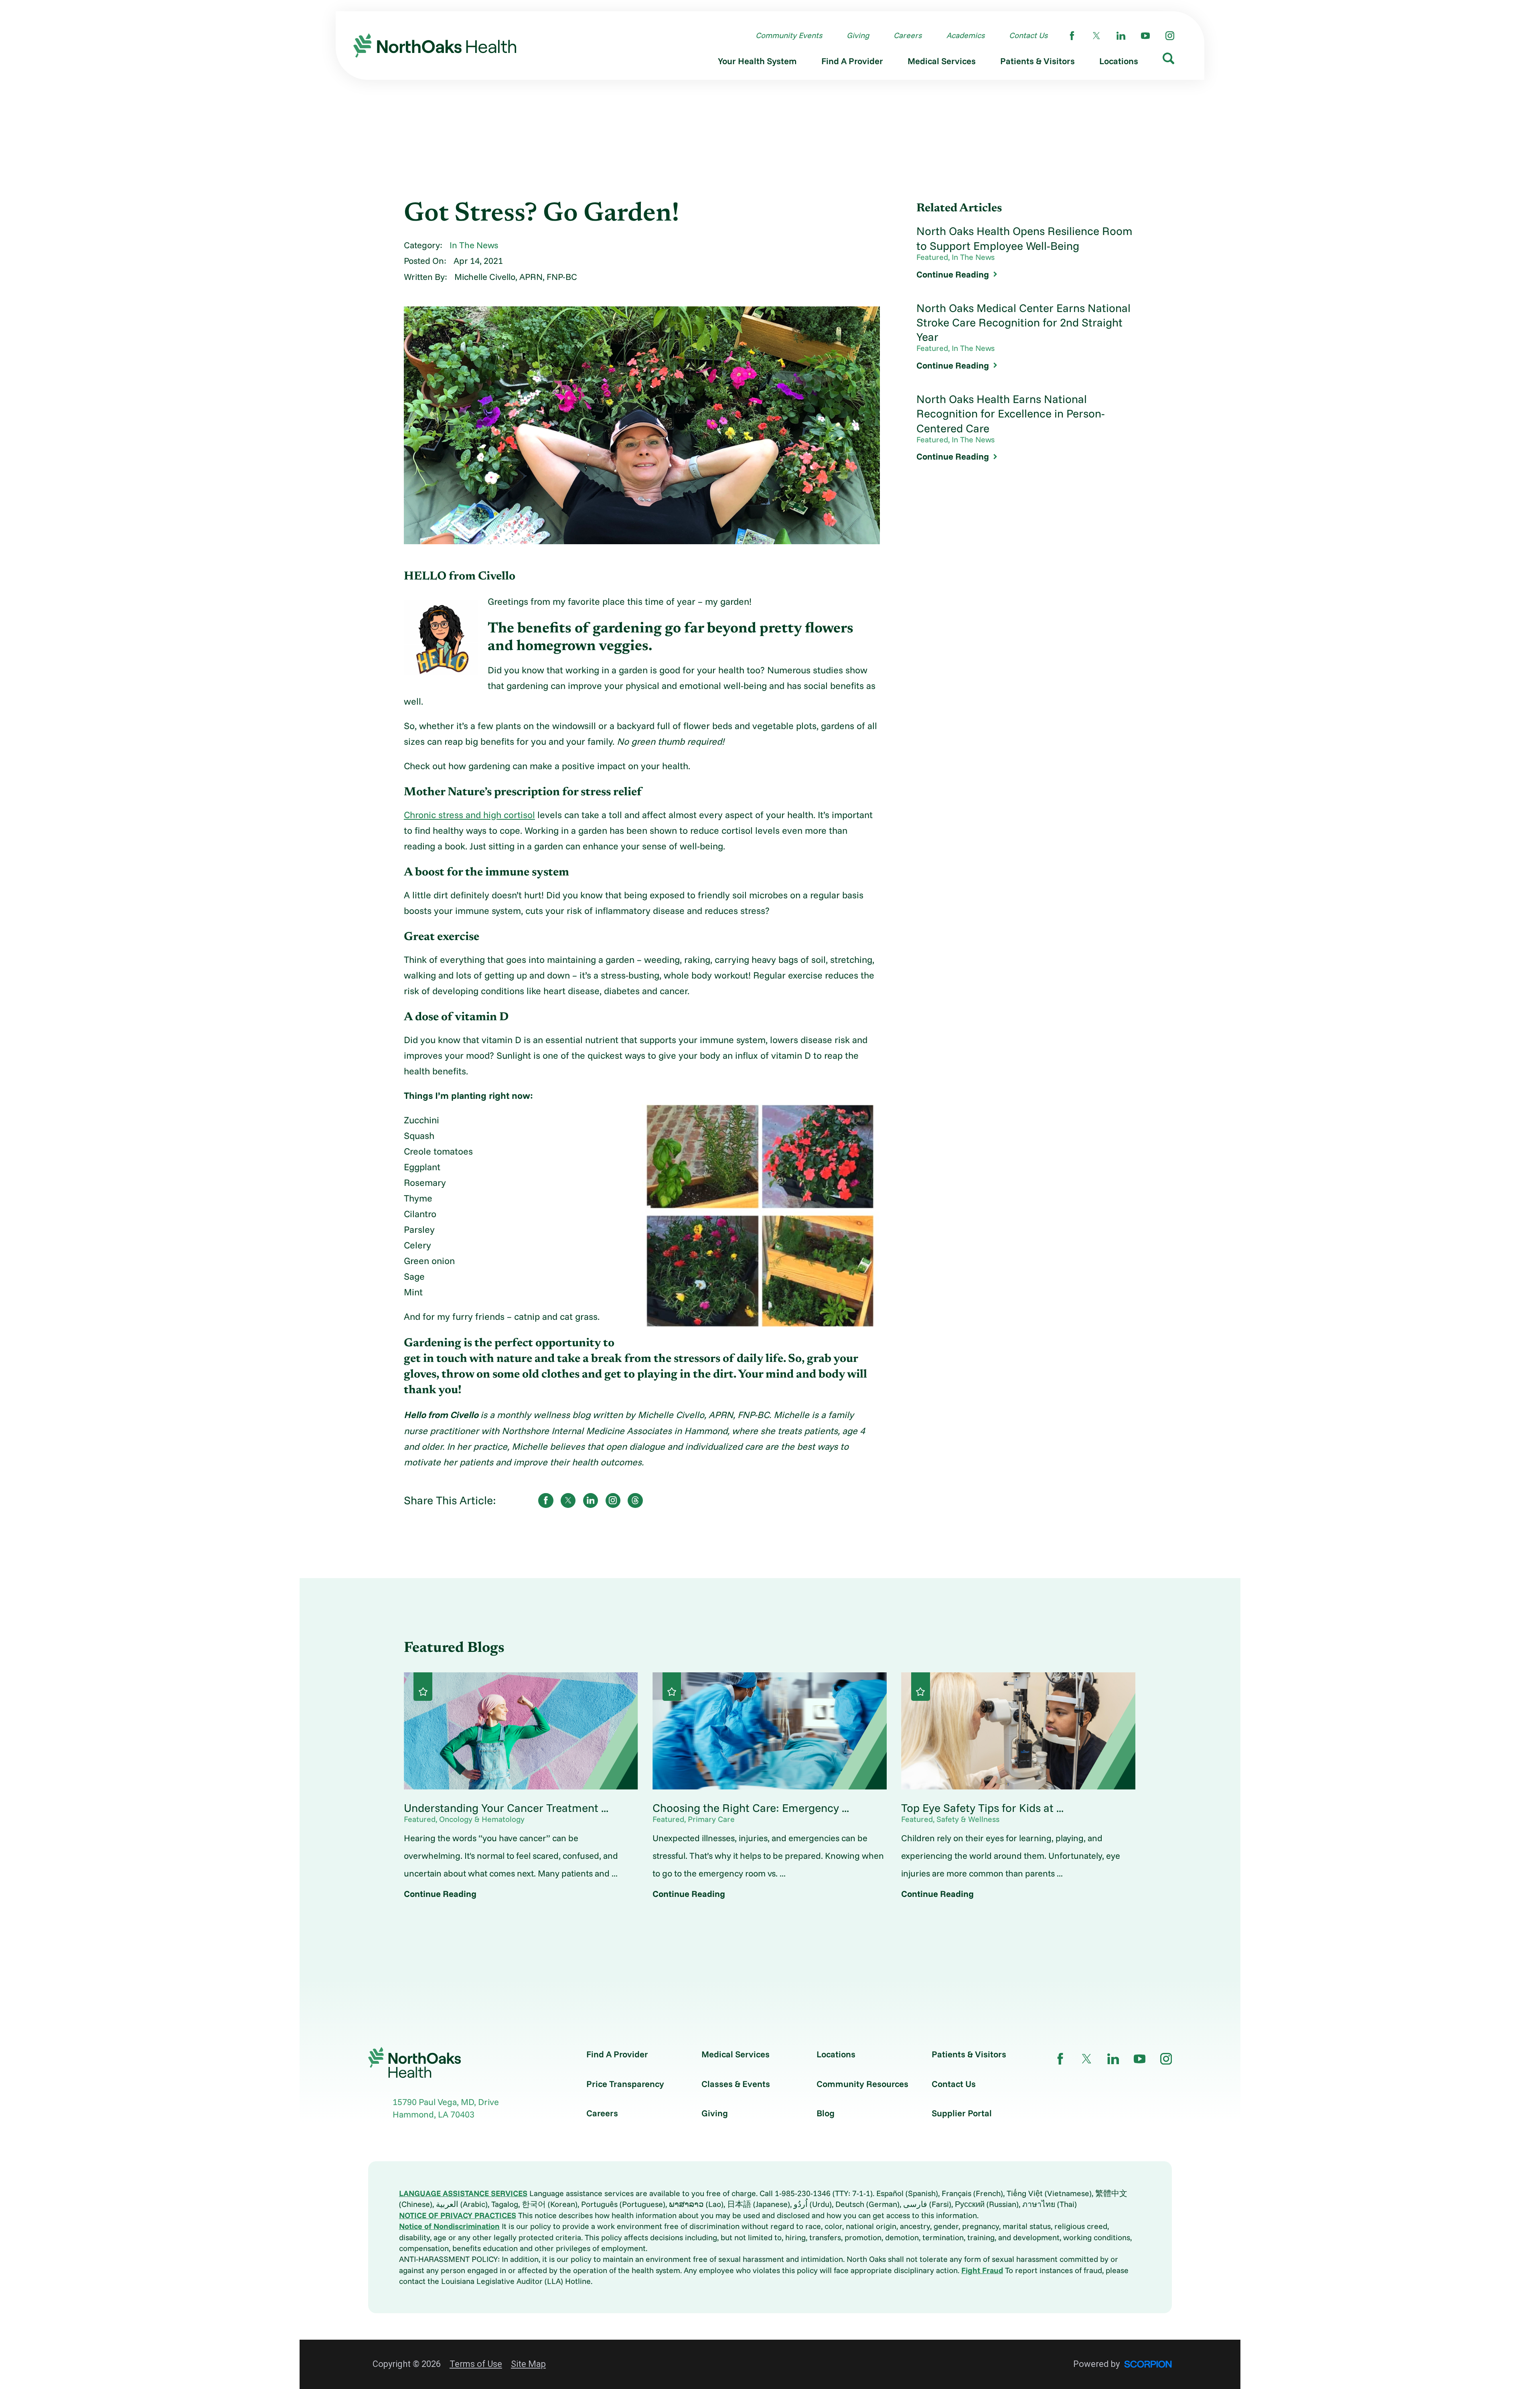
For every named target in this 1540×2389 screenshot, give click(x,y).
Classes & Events (736, 2084)
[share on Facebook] (546, 1500)
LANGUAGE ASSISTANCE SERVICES (463, 2193)
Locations (836, 2054)
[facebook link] (1072, 36)
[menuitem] (757, 63)
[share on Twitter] (568, 1500)
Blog (826, 2113)
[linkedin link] (1121, 36)
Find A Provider (617, 2054)
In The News (474, 245)
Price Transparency (625, 2084)
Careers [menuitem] (908, 35)
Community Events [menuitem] (789, 35)
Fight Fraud (982, 2270)
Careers (602, 2113)
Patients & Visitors (969, 2054)
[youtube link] (1145, 36)
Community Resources (862, 2084)
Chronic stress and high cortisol (469, 815)
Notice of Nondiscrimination (449, 2226)
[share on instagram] (613, 1500)
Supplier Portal (962, 2113)
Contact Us (954, 2084)
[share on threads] (635, 1500)
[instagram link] (1170, 36)
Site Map (528, 2364)
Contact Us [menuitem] (1028, 35)
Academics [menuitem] (966, 35)
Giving (715, 2113)
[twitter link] (1096, 36)
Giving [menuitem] (858, 35)
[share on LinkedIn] (591, 1500)
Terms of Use (476, 2364)
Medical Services (736, 2054)
